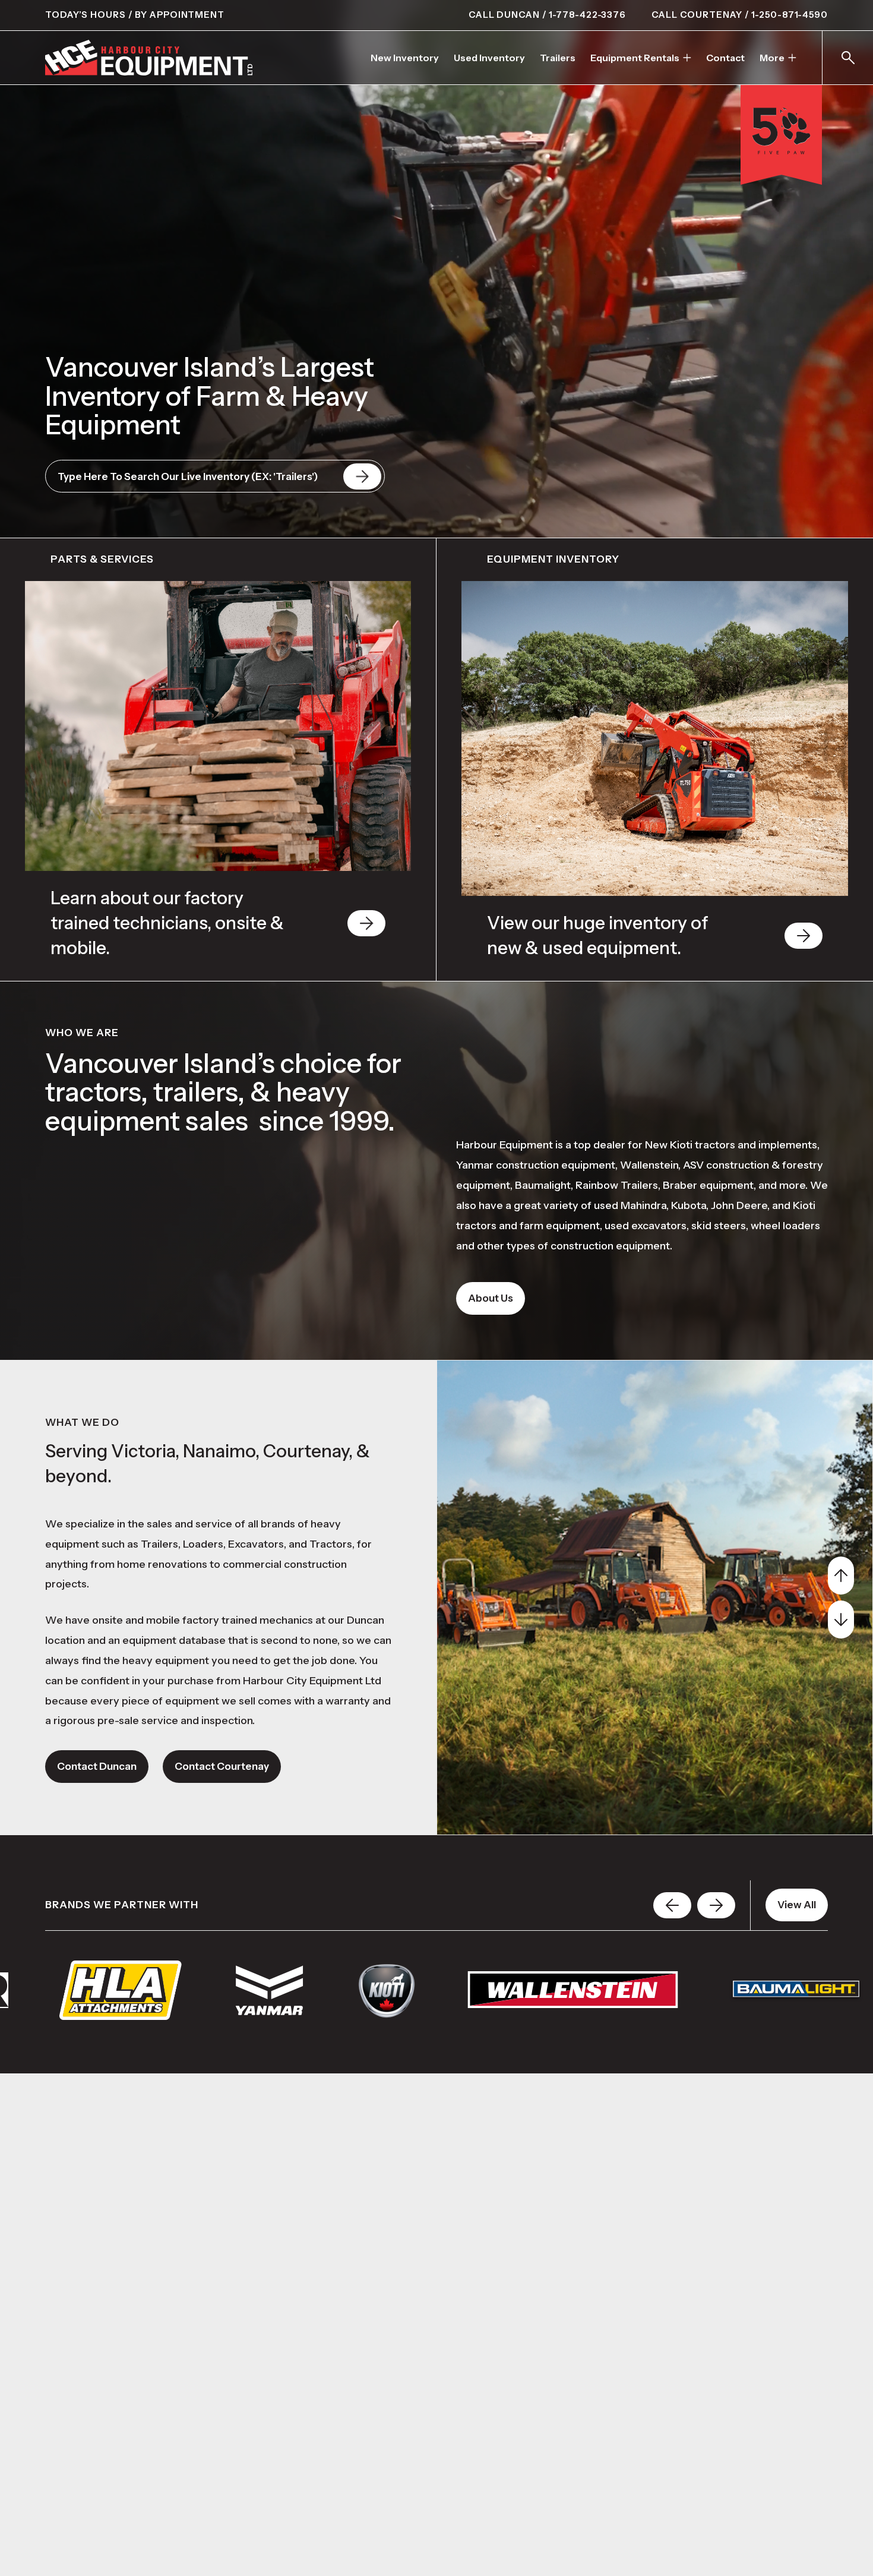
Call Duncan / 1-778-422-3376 (547, 15)
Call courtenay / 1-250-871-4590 (740, 15)
